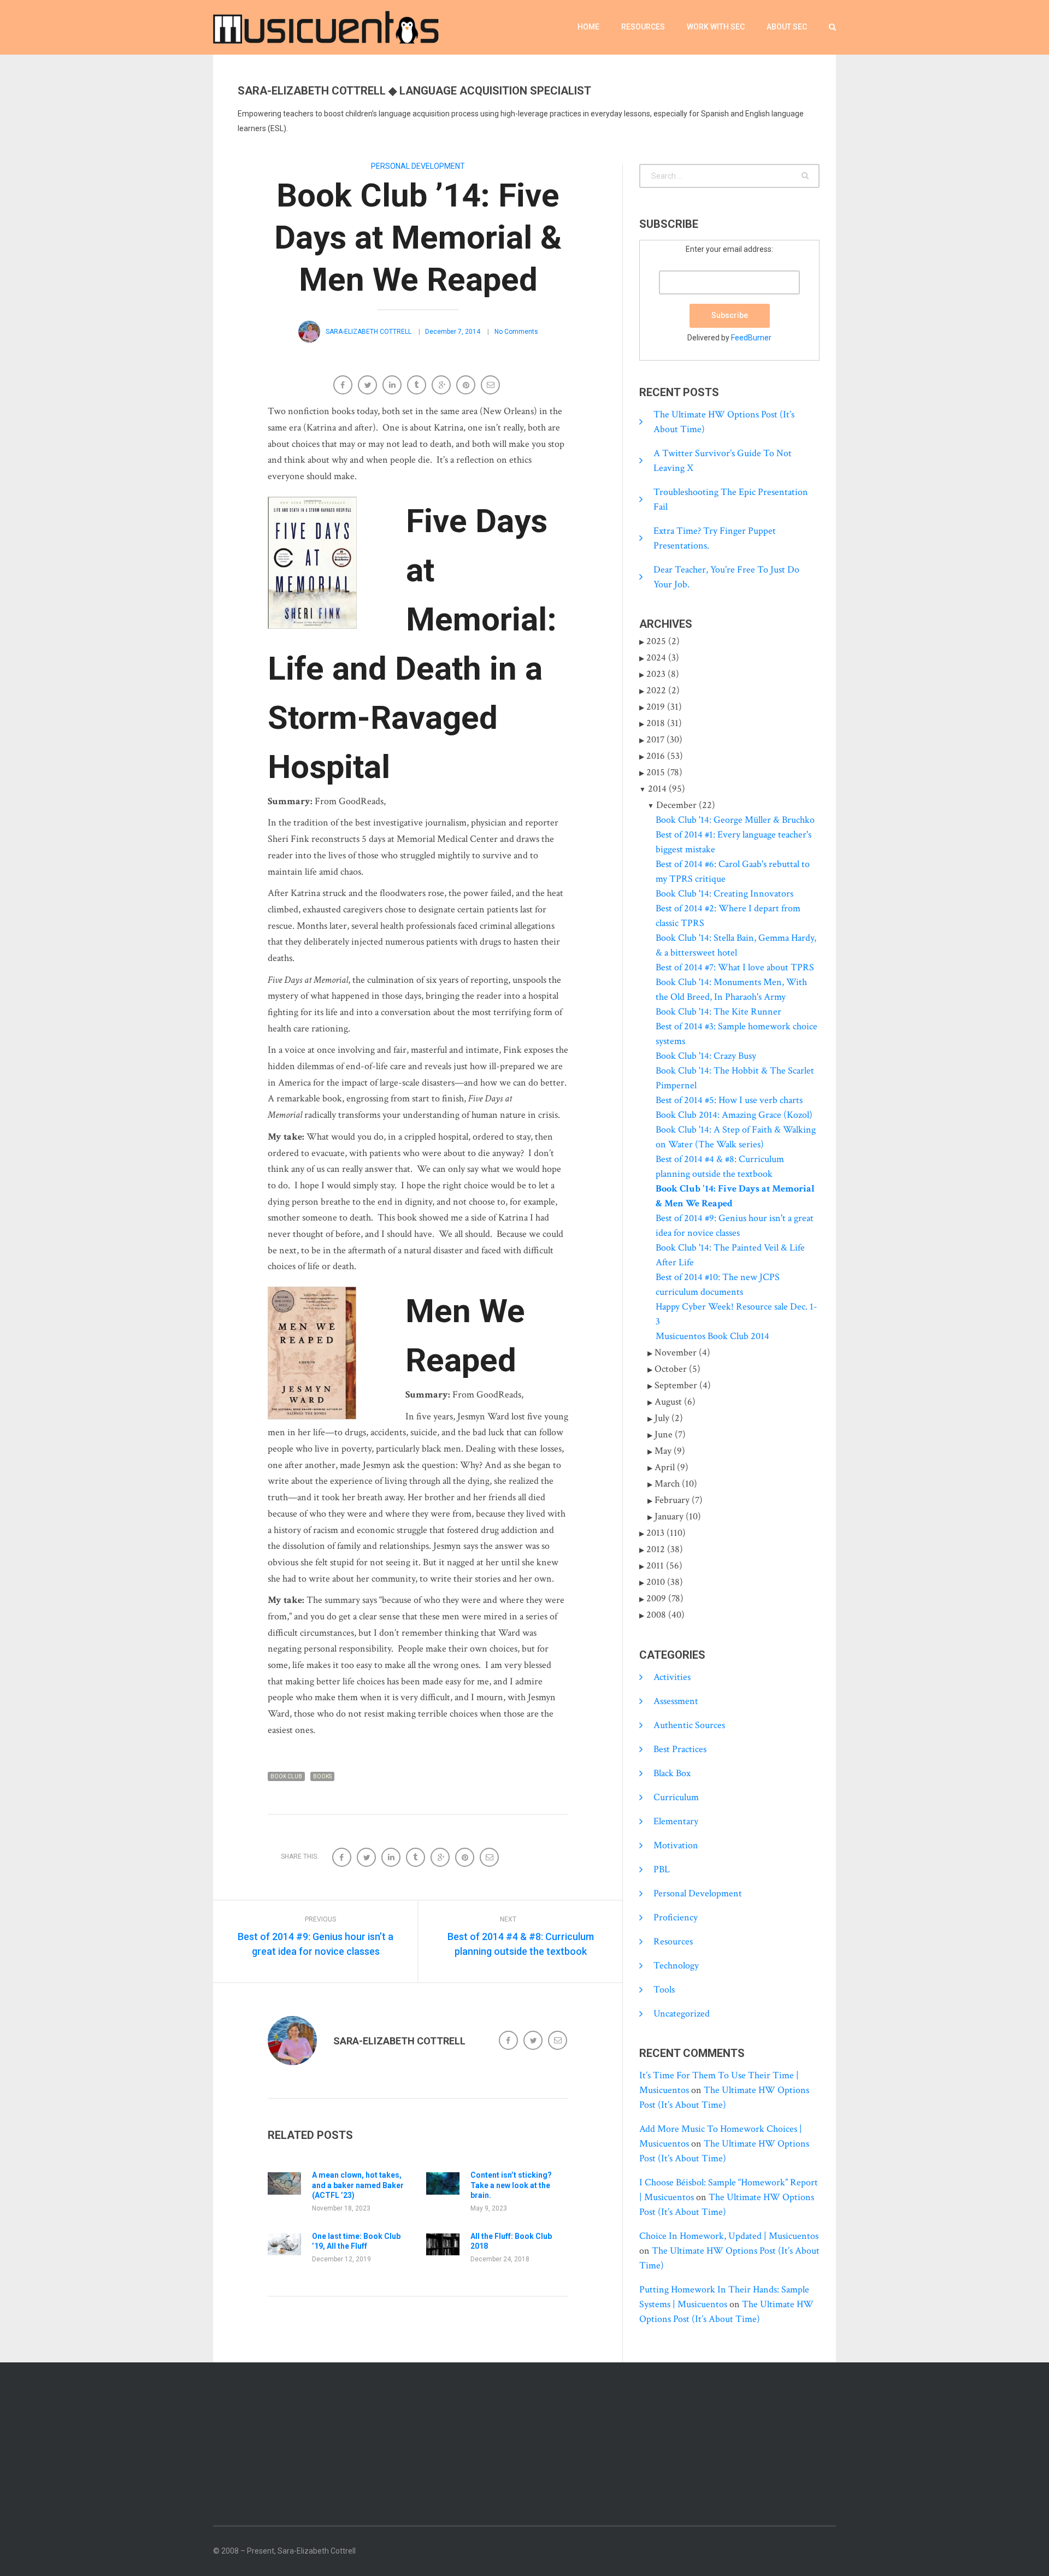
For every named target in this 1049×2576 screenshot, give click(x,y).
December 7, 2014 (453, 332)
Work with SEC (716, 27)
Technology (676, 1965)
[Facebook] (509, 2041)
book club (286, 1776)
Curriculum (676, 1797)
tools (664, 1990)
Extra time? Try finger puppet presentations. (715, 538)
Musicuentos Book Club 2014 (712, 1336)
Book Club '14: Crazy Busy (706, 1056)
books (322, 1776)
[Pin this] (467, 386)
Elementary (676, 1821)
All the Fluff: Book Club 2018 (511, 2241)
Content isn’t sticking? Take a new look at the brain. (511, 2185)
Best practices (680, 1749)
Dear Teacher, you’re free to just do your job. (726, 577)
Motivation (676, 1845)
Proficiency (676, 1917)
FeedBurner (751, 338)
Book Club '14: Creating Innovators (724, 894)
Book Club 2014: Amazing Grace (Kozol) (734, 1115)
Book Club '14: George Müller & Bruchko (735, 820)
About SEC (787, 27)
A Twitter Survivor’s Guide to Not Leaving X (723, 461)
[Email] (491, 386)
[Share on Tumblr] (418, 386)
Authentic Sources (689, 1725)
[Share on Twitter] (369, 386)
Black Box (672, 1773)
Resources (643, 27)
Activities (672, 1677)
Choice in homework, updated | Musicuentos (729, 2236)
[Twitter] (534, 2041)
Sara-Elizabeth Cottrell (369, 332)
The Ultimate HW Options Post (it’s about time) (724, 422)
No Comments (516, 332)
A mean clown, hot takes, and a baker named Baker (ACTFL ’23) (358, 2185)
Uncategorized (682, 2014)
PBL (662, 1869)
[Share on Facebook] (344, 386)
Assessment (676, 1701)
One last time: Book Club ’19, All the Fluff (356, 2241)
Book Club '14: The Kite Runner (718, 1012)
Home (588, 27)
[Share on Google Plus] (442, 386)
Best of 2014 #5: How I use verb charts (729, 1100)
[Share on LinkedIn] (393, 386)
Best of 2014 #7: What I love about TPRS (735, 967)
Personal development (418, 166)
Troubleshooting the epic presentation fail (731, 499)
